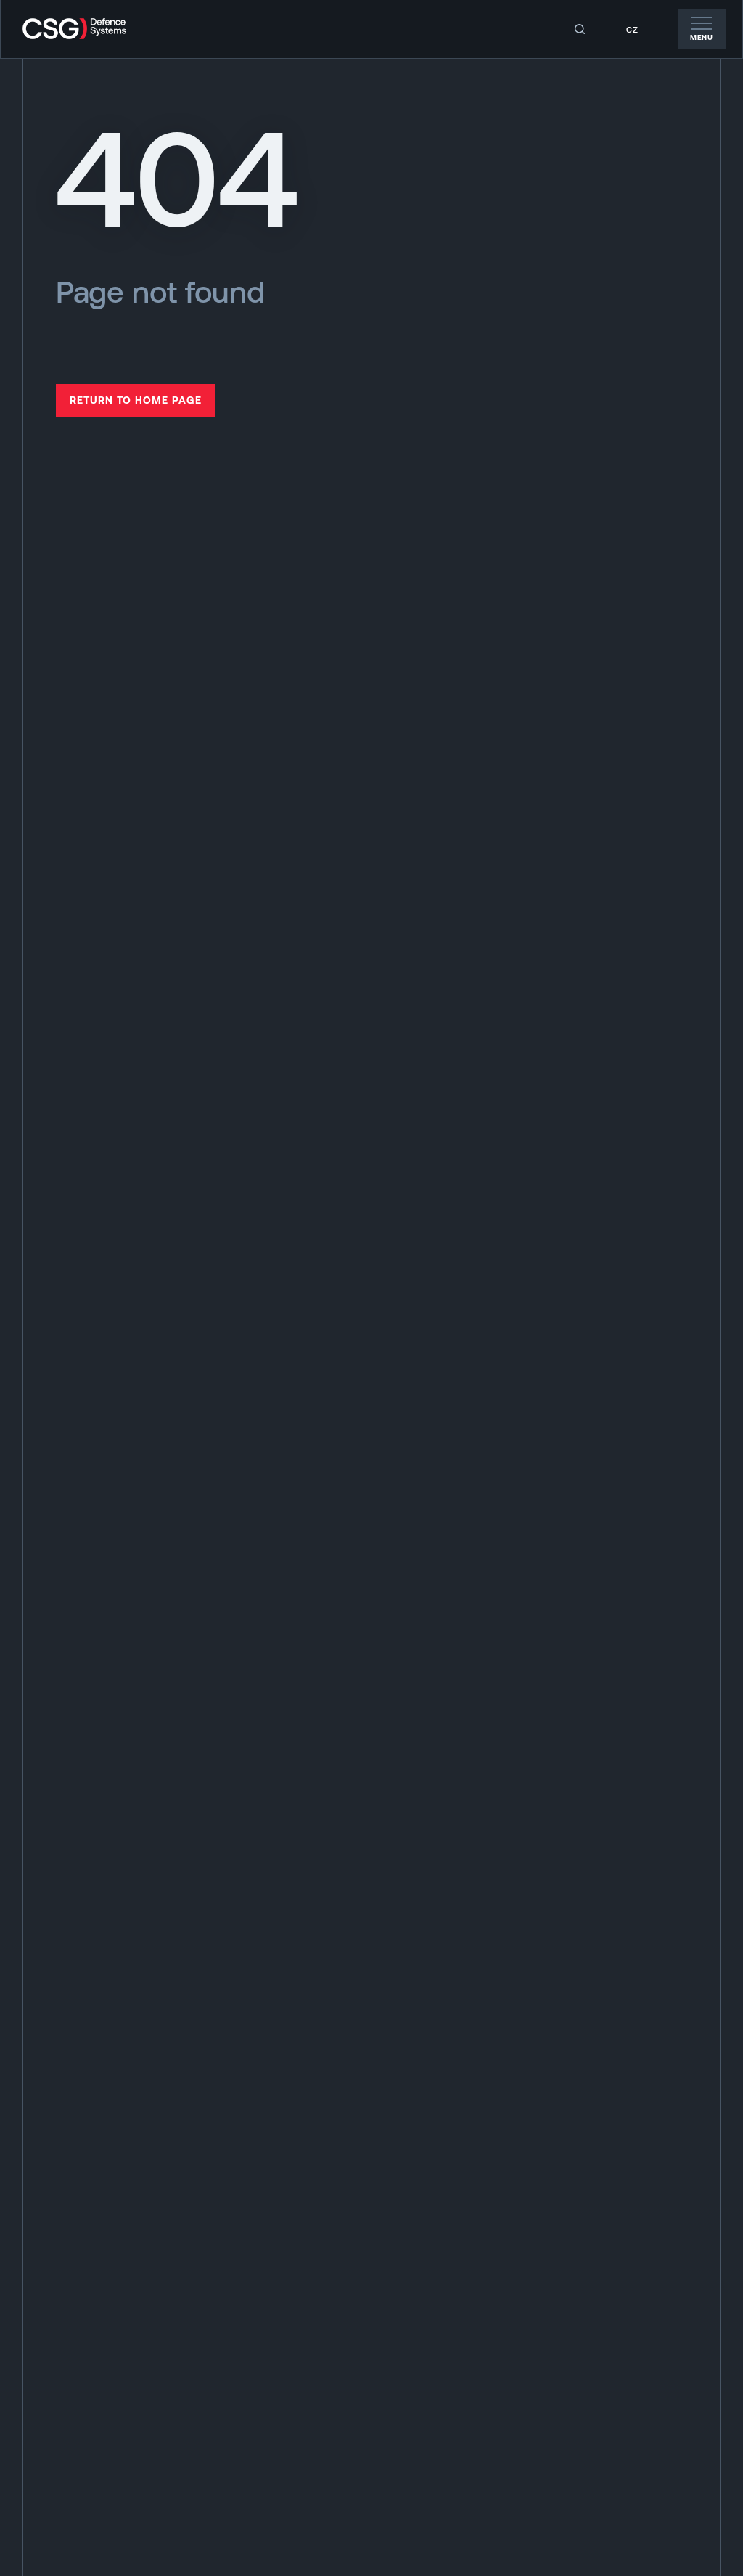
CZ (632, 30)
